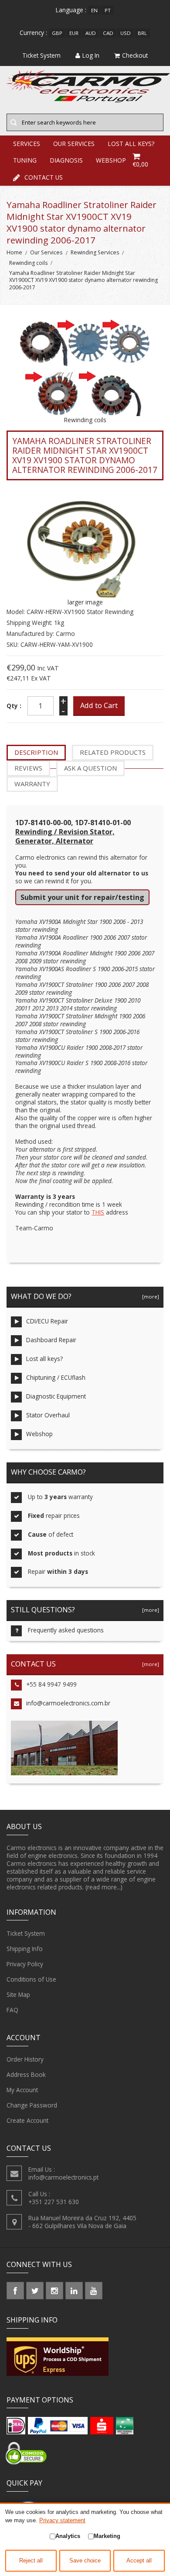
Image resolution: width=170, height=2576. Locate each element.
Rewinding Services (95, 252)
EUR (74, 33)
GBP (57, 33)
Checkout (135, 55)
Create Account (27, 2120)
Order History (25, 2059)
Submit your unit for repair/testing (82, 897)
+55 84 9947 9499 (51, 1684)
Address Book (26, 2074)
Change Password (32, 2105)
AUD (91, 33)
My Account (22, 2090)
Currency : (33, 33)
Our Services (46, 252)
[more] (149, 1297)
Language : (71, 10)
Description (36, 752)
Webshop (39, 1434)
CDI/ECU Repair (47, 1321)
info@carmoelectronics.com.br (68, 1703)
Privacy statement (62, 2520)
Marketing (107, 2536)
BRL (142, 33)
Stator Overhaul (48, 1415)
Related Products (113, 752)
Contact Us (44, 177)
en (94, 10)
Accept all (139, 2561)
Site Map (18, 1994)
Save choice (85, 2561)
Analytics (68, 2536)
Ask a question (90, 768)
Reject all (31, 2561)
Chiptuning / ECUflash (56, 1377)
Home (14, 252)
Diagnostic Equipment (56, 1396)
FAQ (12, 2010)
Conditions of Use (31, 1979)
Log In (91, 55)
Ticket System (26, 1933)
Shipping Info (25, 1949)
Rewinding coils (28, 263)
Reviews (28, 768)
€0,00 (140, 164)
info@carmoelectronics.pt (63, 2177)
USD (126, 33)
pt (108, 10)
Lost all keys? (44, 1359)
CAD (108, 33)
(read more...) (104, 1887)
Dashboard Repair (51, 1340)
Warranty (32, 784)
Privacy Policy (25, 1964)
